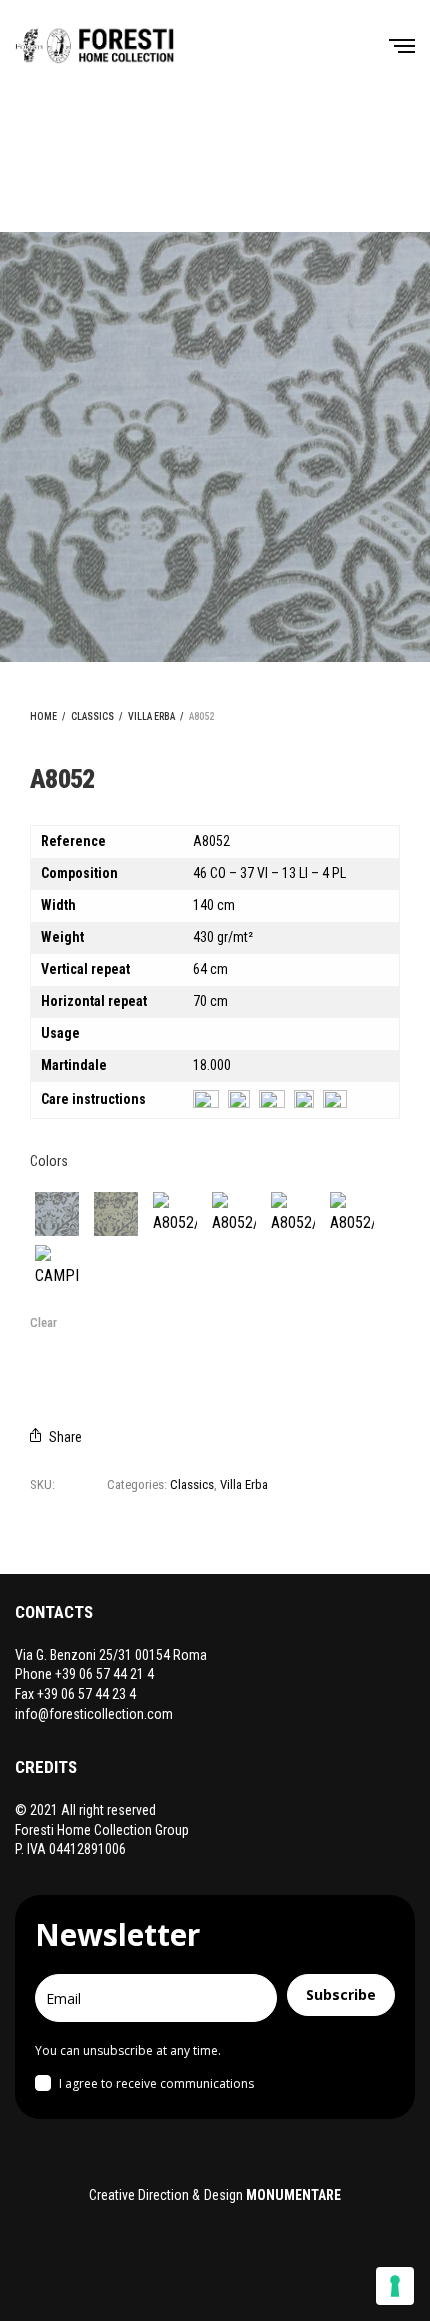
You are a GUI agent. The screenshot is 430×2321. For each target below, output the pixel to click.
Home (43, 716)
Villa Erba (151, 716)
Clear (43, 1322)
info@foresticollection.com (94, 1714)
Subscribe (341, 1994)
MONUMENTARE (293, 2195)
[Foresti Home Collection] (95, 45)
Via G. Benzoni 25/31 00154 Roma (111, 1655)
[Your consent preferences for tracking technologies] (395, 2286)
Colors (49, 1161)
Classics (92, 716)
